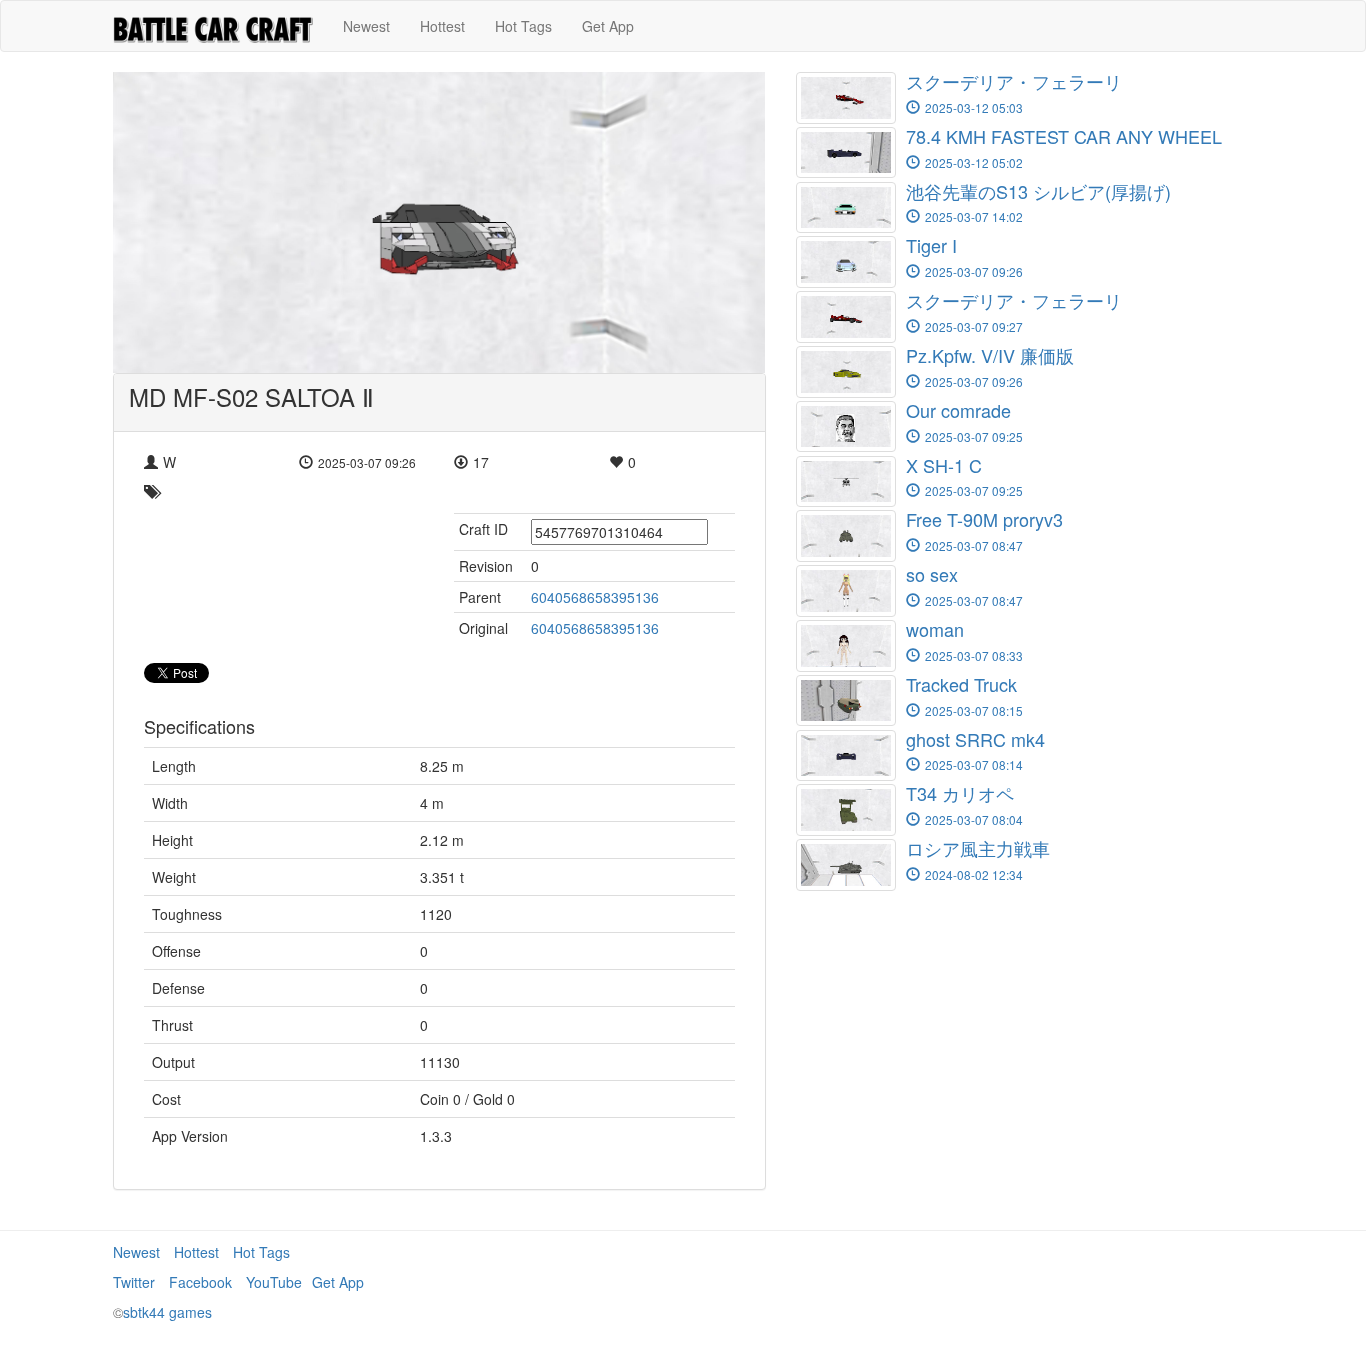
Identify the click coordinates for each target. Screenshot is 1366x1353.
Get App (608, 26)
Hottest (442, 26)
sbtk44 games (167, 1312)
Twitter (134, 1282)
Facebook (200, 1282)
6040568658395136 (595, 597)
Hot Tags (523, 26)
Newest (366, 26)
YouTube (274, 1282)
